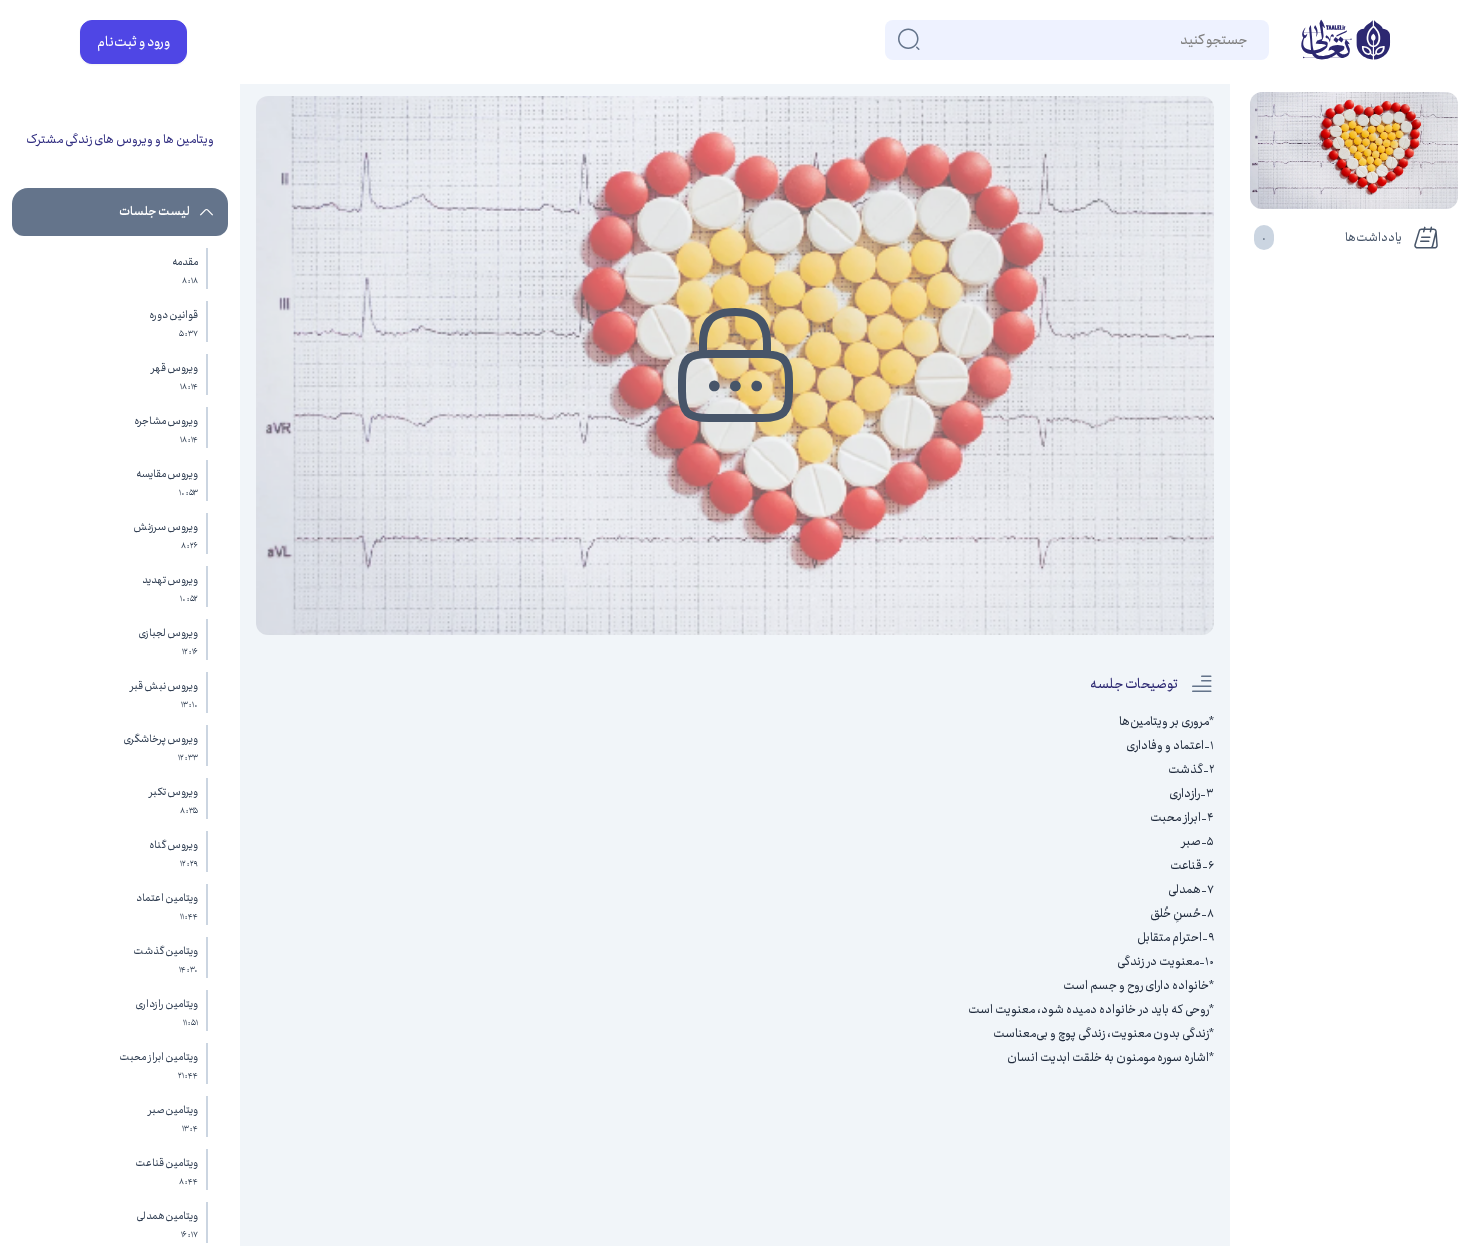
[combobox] (1246, 40)
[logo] (1345, 42)
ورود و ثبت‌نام (133, 42)
